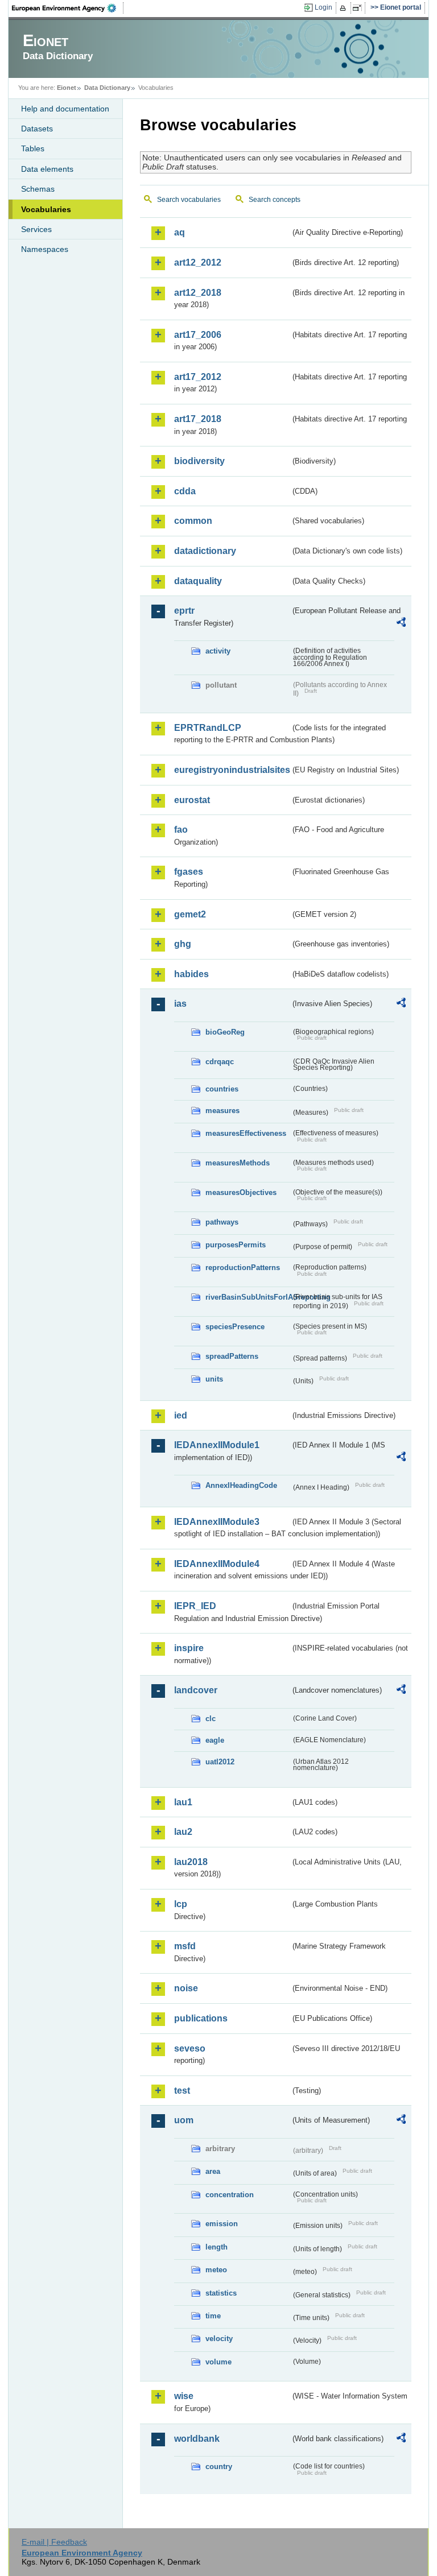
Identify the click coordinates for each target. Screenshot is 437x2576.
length (217, 2247)
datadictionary (205, 551)
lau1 (183, 1802)
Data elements (47, 169)
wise (184, 2396)
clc (211, 1719)
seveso (190, 2048)
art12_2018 (198, 293)
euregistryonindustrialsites (232, 770)
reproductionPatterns (243, 1268)
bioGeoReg (225, 1032)
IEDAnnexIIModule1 (217, 1445)
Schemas (38, 189)
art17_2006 (198, 335)
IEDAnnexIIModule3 (217, 1522)
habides (191, 974)
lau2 (183, 1832)
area (213, 2171)
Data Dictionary (107, 88)
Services (36, 229)
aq (180, 232)
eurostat (192, 800)
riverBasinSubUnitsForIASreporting (248, 1297)
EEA (68, 8)
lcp (181, 1904)
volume (218, 2362)
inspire (189, 1648)
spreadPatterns (232, 1356)
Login (323, 7)
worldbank (197, 2439)
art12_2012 (198, 262)
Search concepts (275, 200)
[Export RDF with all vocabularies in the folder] (401, 624)
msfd (185, 1946)
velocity (219, 2339)
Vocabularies (46, 209)
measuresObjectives (241, 1192)
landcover (196, 1690)
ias (180, 1004)
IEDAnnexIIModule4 (217, 1564)
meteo (216, 2270)
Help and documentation (65, 109)
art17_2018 (198, 419)
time (213, 2316)
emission (222, 2224)
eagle (215, 1740)
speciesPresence (235, 1327)
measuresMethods (238, 1163)
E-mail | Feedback (54, 2542)
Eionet (67, 88)
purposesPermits (236, 1245)
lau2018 (191, 1862)
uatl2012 (220, 1762)
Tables (33, 148)
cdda (185, 491)
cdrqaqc (220, 1062)
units (214, 1379)
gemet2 (190, 914)
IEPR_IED (195, 1606)
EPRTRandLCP (208, 728)
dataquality (198, 581)
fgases (189, 872)
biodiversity (199, 461)
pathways (222, 1222)
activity (218, 651)
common (193, 521)
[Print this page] (345, 8)
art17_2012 (198, 377)
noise (186, 1988)
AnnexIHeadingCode (241, 1485)
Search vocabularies (189, 200)
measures (222, 1111)
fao (181, 830)
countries (222, 1089)
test (182, 2091)
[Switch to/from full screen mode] (359, 8)
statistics (221, 2293)
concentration (230, 2195)
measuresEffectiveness (246, 1133)
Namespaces (45, 249)
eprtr (184, 611)
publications (201, 2018)
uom (184, 2120)
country (219, 2467)
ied (181, 1415)
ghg (183, 944)
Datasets (37, 129)
